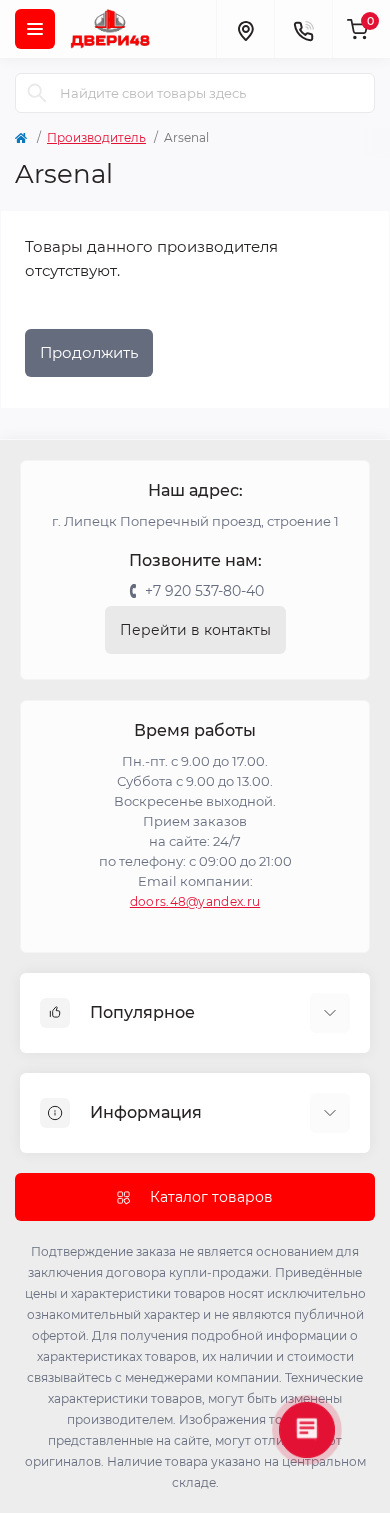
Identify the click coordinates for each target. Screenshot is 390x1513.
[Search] (37, 93)
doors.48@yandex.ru (195, 901)
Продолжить (89, 352)
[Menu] (35, 29)
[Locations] (245, 29)
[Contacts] (303, 29)
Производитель (96, 137)
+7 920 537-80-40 (204, 591)
